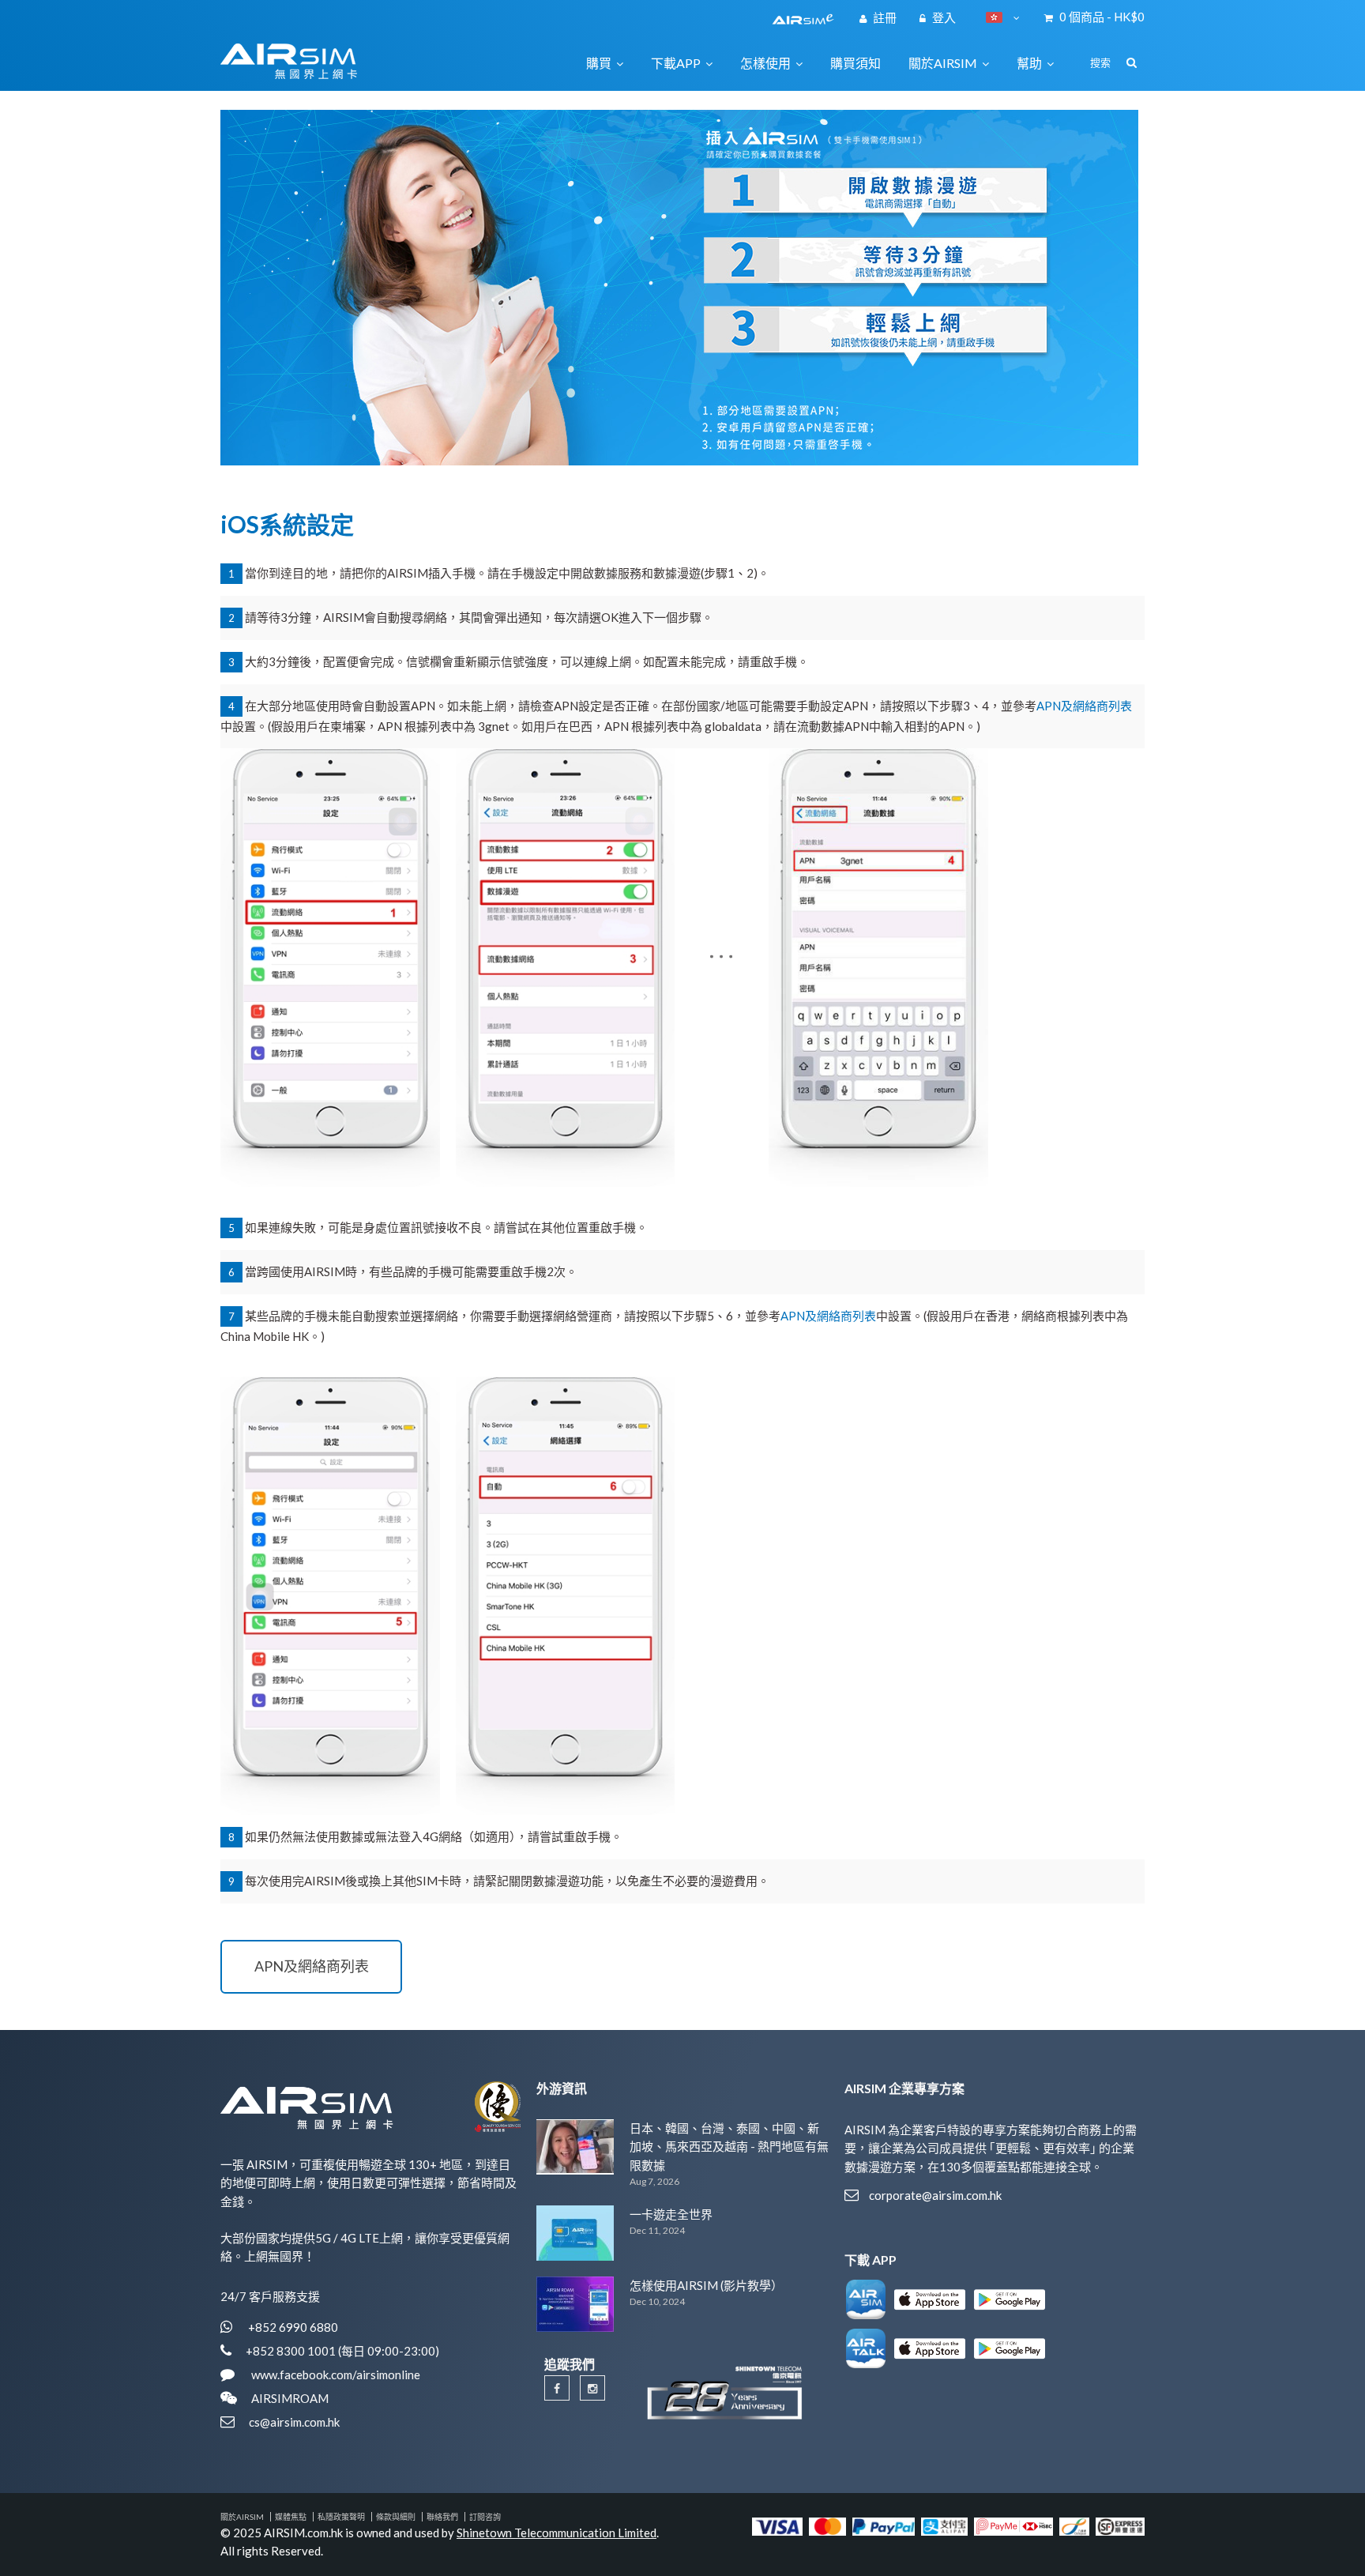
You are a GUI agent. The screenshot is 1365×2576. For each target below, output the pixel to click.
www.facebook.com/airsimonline (335, 2375)
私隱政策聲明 (341, 2517)
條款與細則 (396, 2517)
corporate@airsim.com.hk (935, 2195)
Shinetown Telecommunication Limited (557, 2533)
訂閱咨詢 (485, 2517)
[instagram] (592, 2388)
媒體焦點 (291, 2517)
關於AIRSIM (242, 2517)
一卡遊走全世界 (671, 2214)
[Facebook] (557, 2388)
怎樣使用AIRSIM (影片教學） (706, 2285)
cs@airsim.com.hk (294, 2422)
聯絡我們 (442, 2517)
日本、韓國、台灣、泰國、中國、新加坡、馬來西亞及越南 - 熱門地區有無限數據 (729, 2147)
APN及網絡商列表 (1084, 706)
